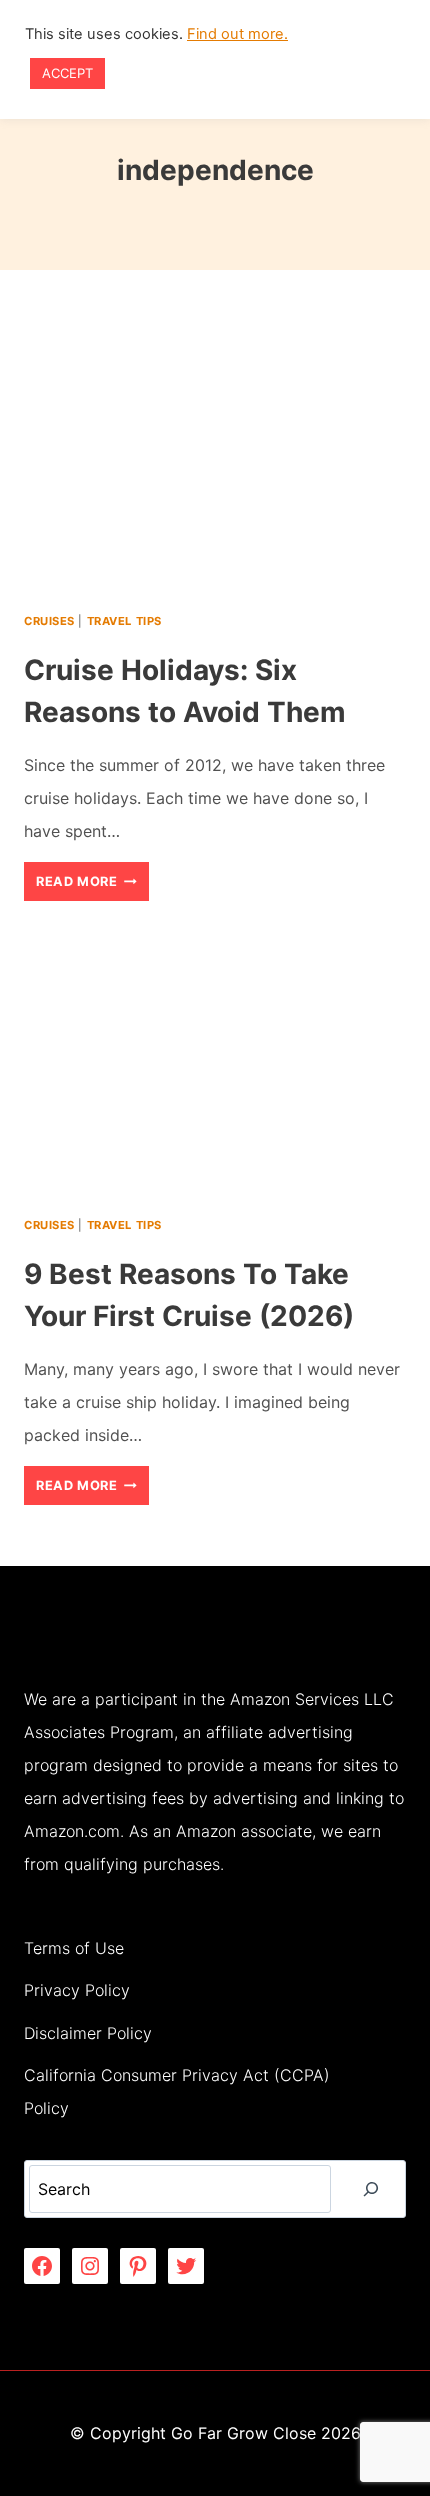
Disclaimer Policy (88, 2033)
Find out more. (237, 34)
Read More (92, 886)
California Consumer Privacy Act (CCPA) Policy (177, 2091)
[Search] (371, 2189)
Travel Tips (124, 621)
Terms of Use (74, 1948)
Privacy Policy (77, 1990)
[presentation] (215, 461)
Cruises (49, 621)
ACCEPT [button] (67, 73)
